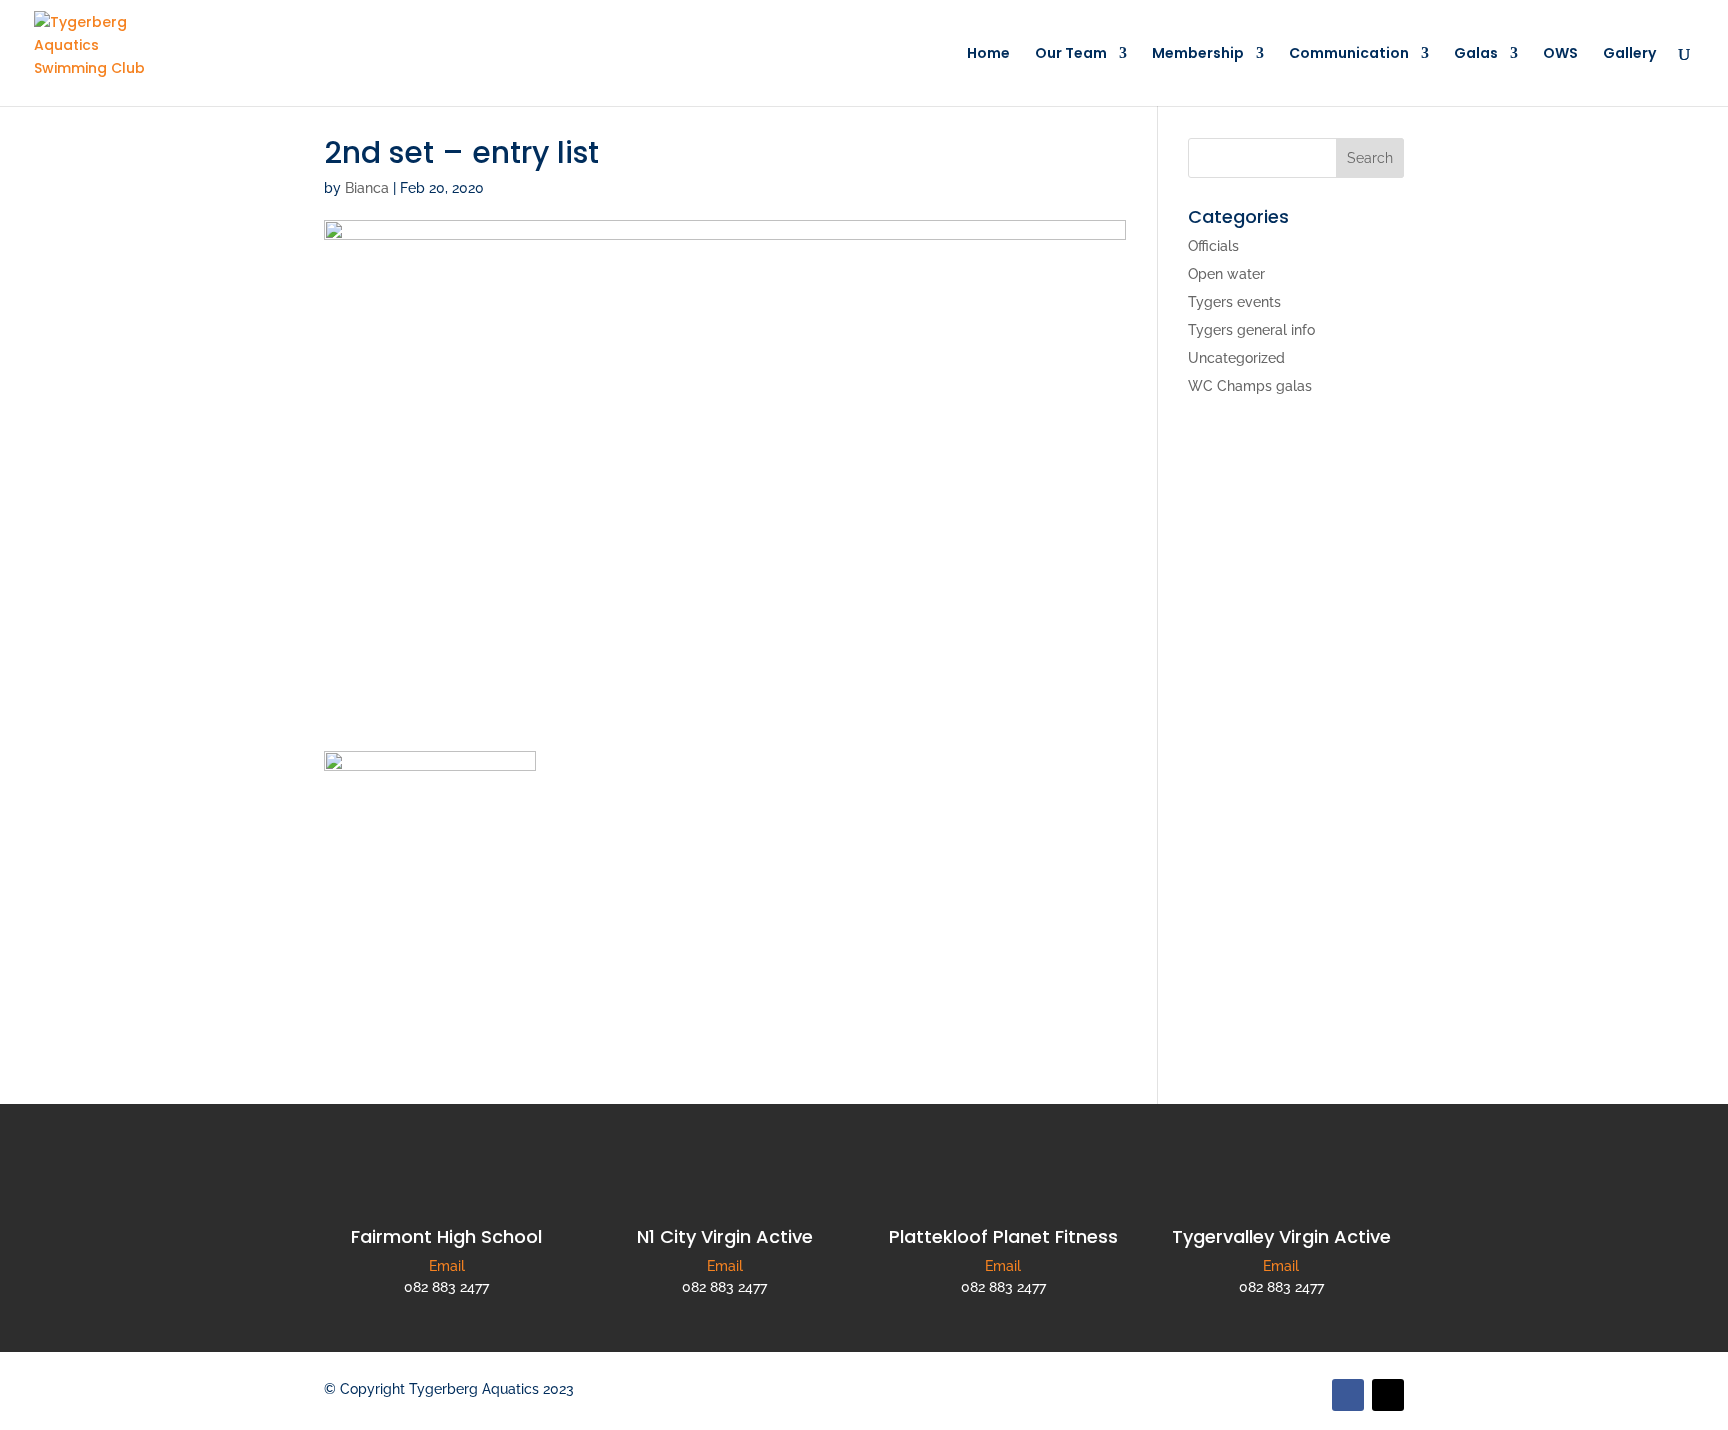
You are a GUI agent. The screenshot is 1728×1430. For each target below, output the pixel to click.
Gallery (1629, 54)
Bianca (367, 188)
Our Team (1071, 54)
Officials (1213, 246)
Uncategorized (1236, 358)
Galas (1476, 54)
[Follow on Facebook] (1348, 1395)
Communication (1349, 54)
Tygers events (1234, 302)
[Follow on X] (1388, 1395)
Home (988, 54)
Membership (1198, 54)
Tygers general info (1251, 330)
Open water (1226, 274)
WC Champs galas (1250, 386)
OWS (1560, 54)
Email (447, 1266)
